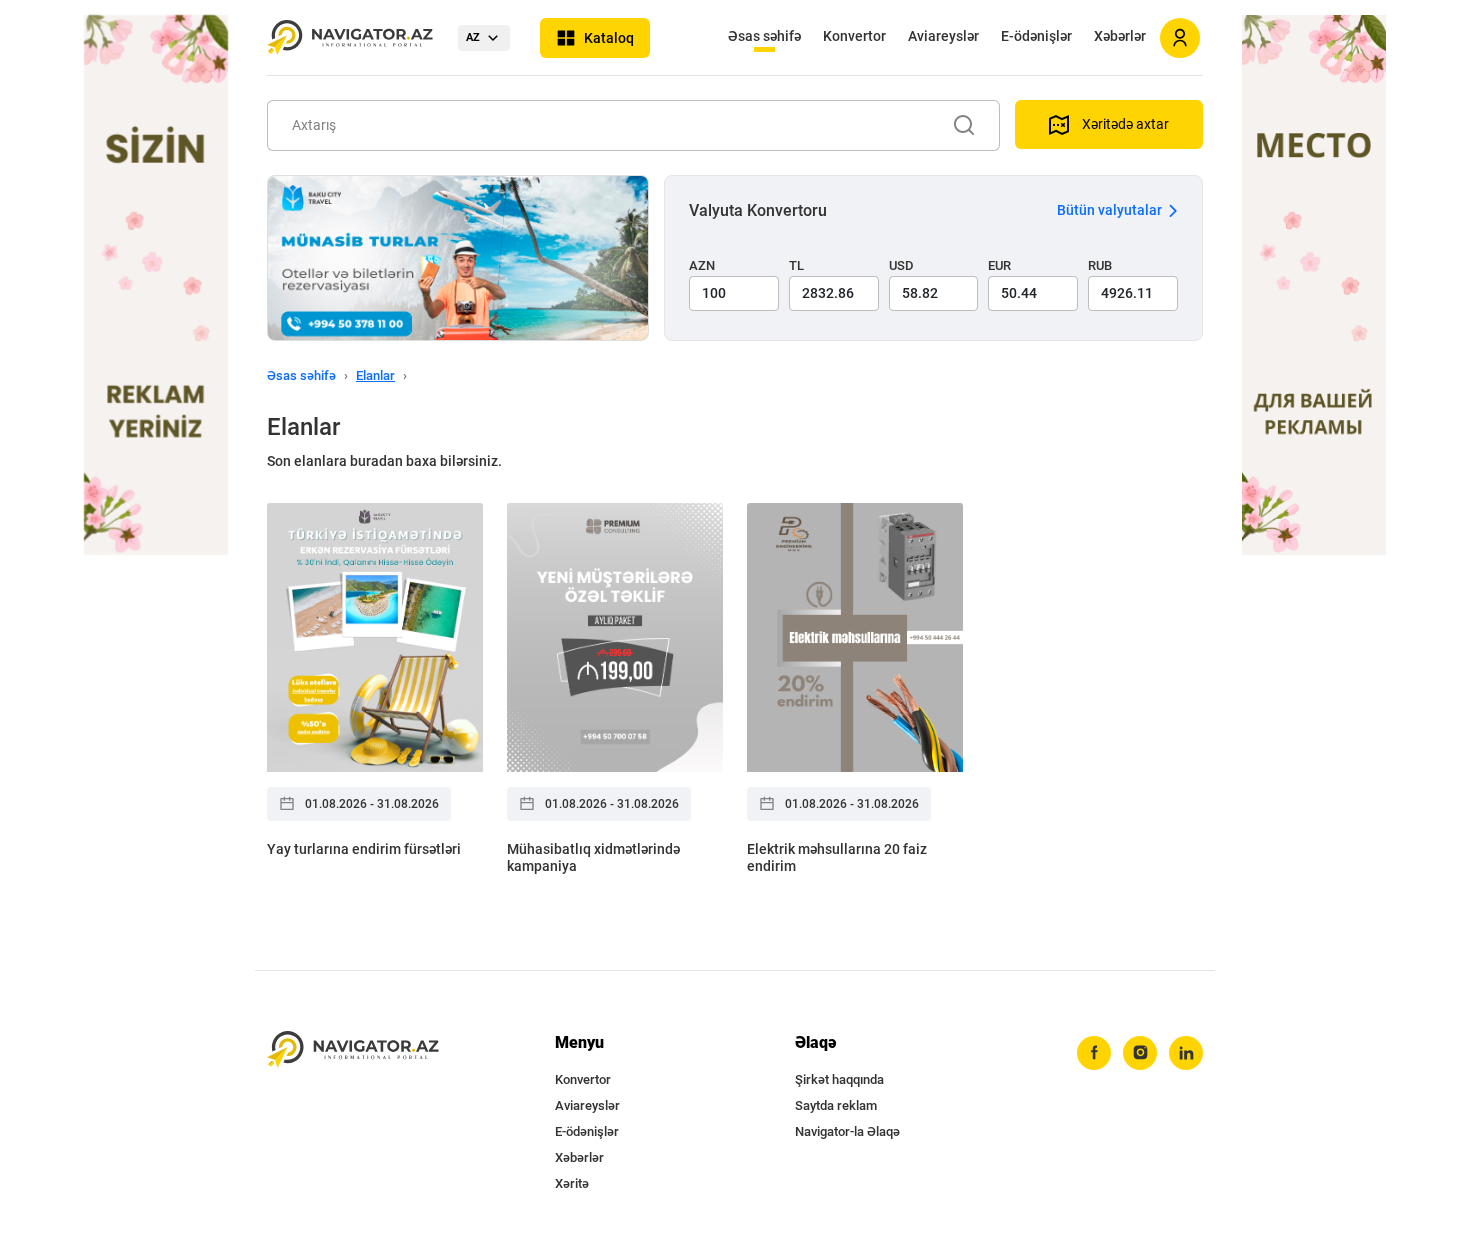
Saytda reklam (836, 1105)
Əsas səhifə (764, 36)
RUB (1100, 265)
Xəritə (572, 1183)
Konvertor (854, 36)
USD (901, 265)
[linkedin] (1186, 1053)
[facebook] (1094, 1053)
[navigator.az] (353, 1049)
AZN (702, 265)
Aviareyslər (943, 36)
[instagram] (1140, 1053)
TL (796, 265)
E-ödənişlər (1036, 36)
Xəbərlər (1120, 36)
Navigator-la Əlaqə (847, 1131)
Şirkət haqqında (839, 1079)
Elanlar (375, 375)
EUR (999, 265)
